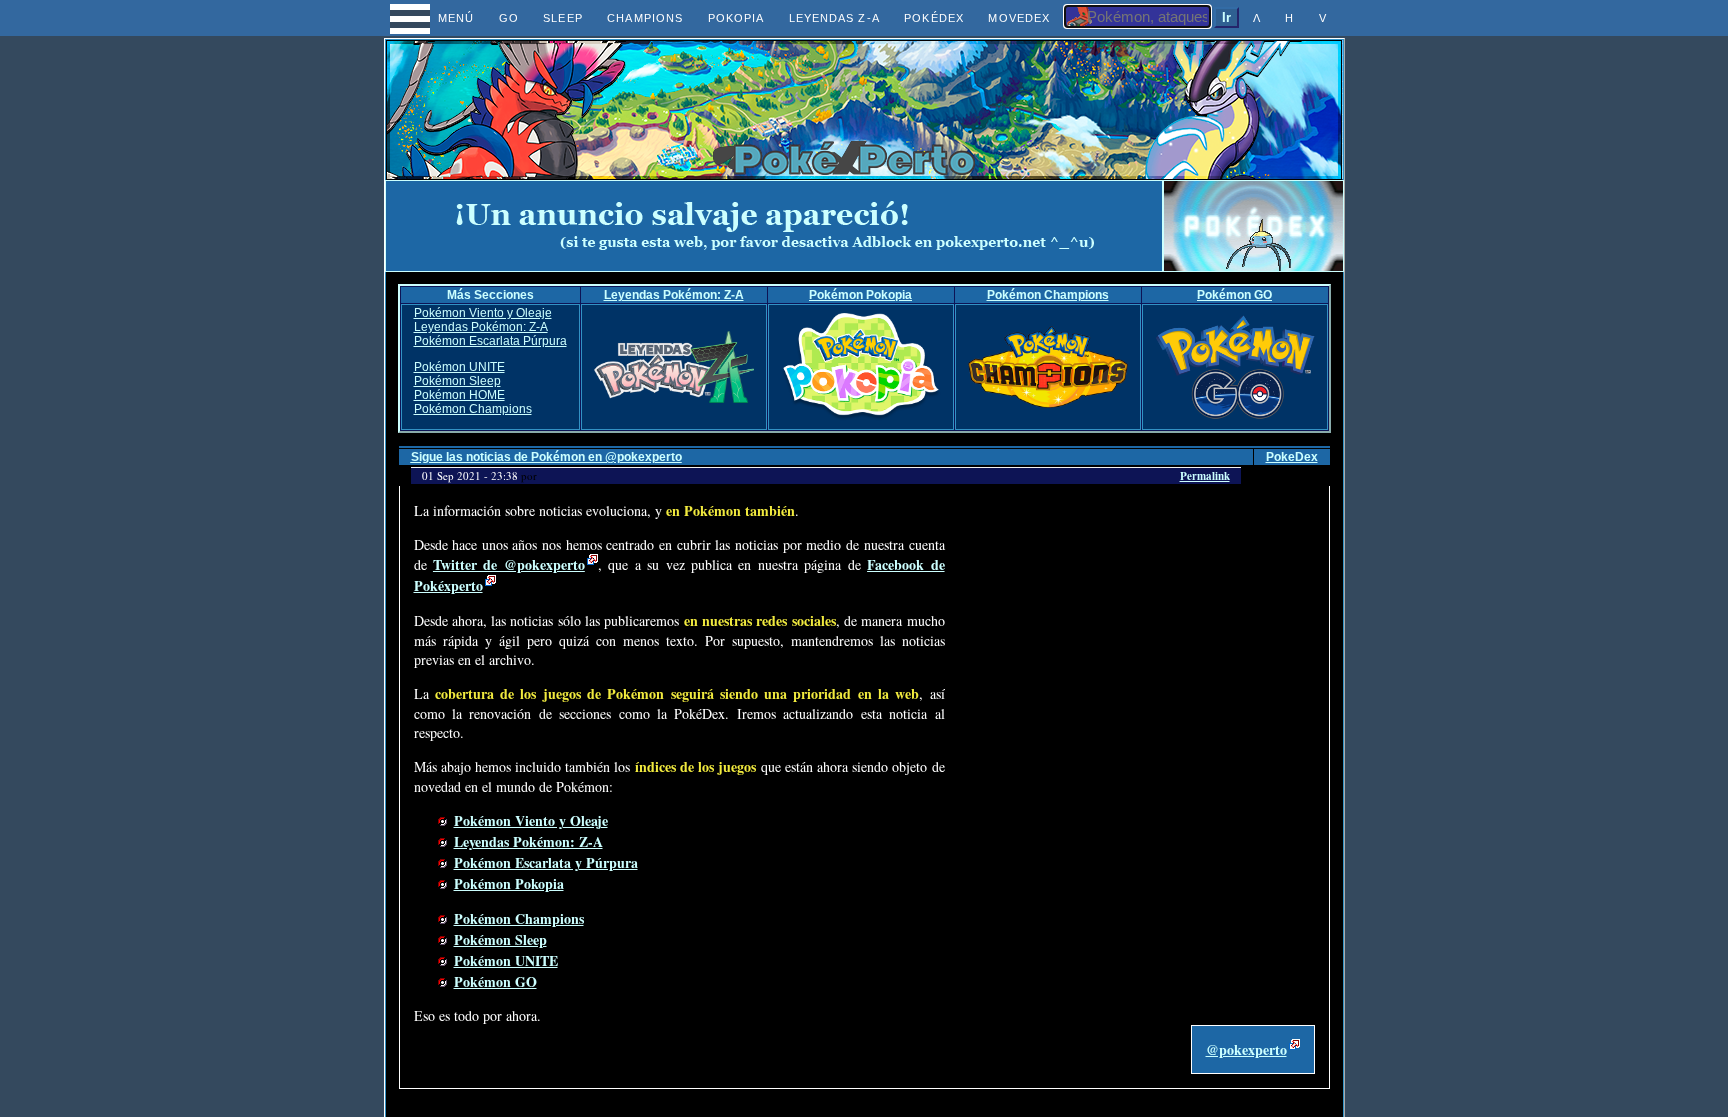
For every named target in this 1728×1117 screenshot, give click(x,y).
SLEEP (562, 18)
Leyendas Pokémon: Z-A (674, 295)
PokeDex (1292, 457)
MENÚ (437, 18)
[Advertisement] (774, 226)
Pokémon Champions (1048, 295)
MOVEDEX (1019, 18)
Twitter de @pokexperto (509, 564)
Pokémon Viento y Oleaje (483, 313)
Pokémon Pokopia (860, 295)
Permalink (1205, 476)
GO (509, 18)
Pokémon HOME (459, 395)
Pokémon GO (1234, 295)
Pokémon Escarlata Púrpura (490, 341)
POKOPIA (736, 18)
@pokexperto (1246, 1049)
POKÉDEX (934, 18)
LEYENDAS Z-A (834, 18)
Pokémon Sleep (457, 381)
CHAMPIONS (645, 18)
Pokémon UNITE (459, 367)
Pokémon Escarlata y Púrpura (546, 862)
